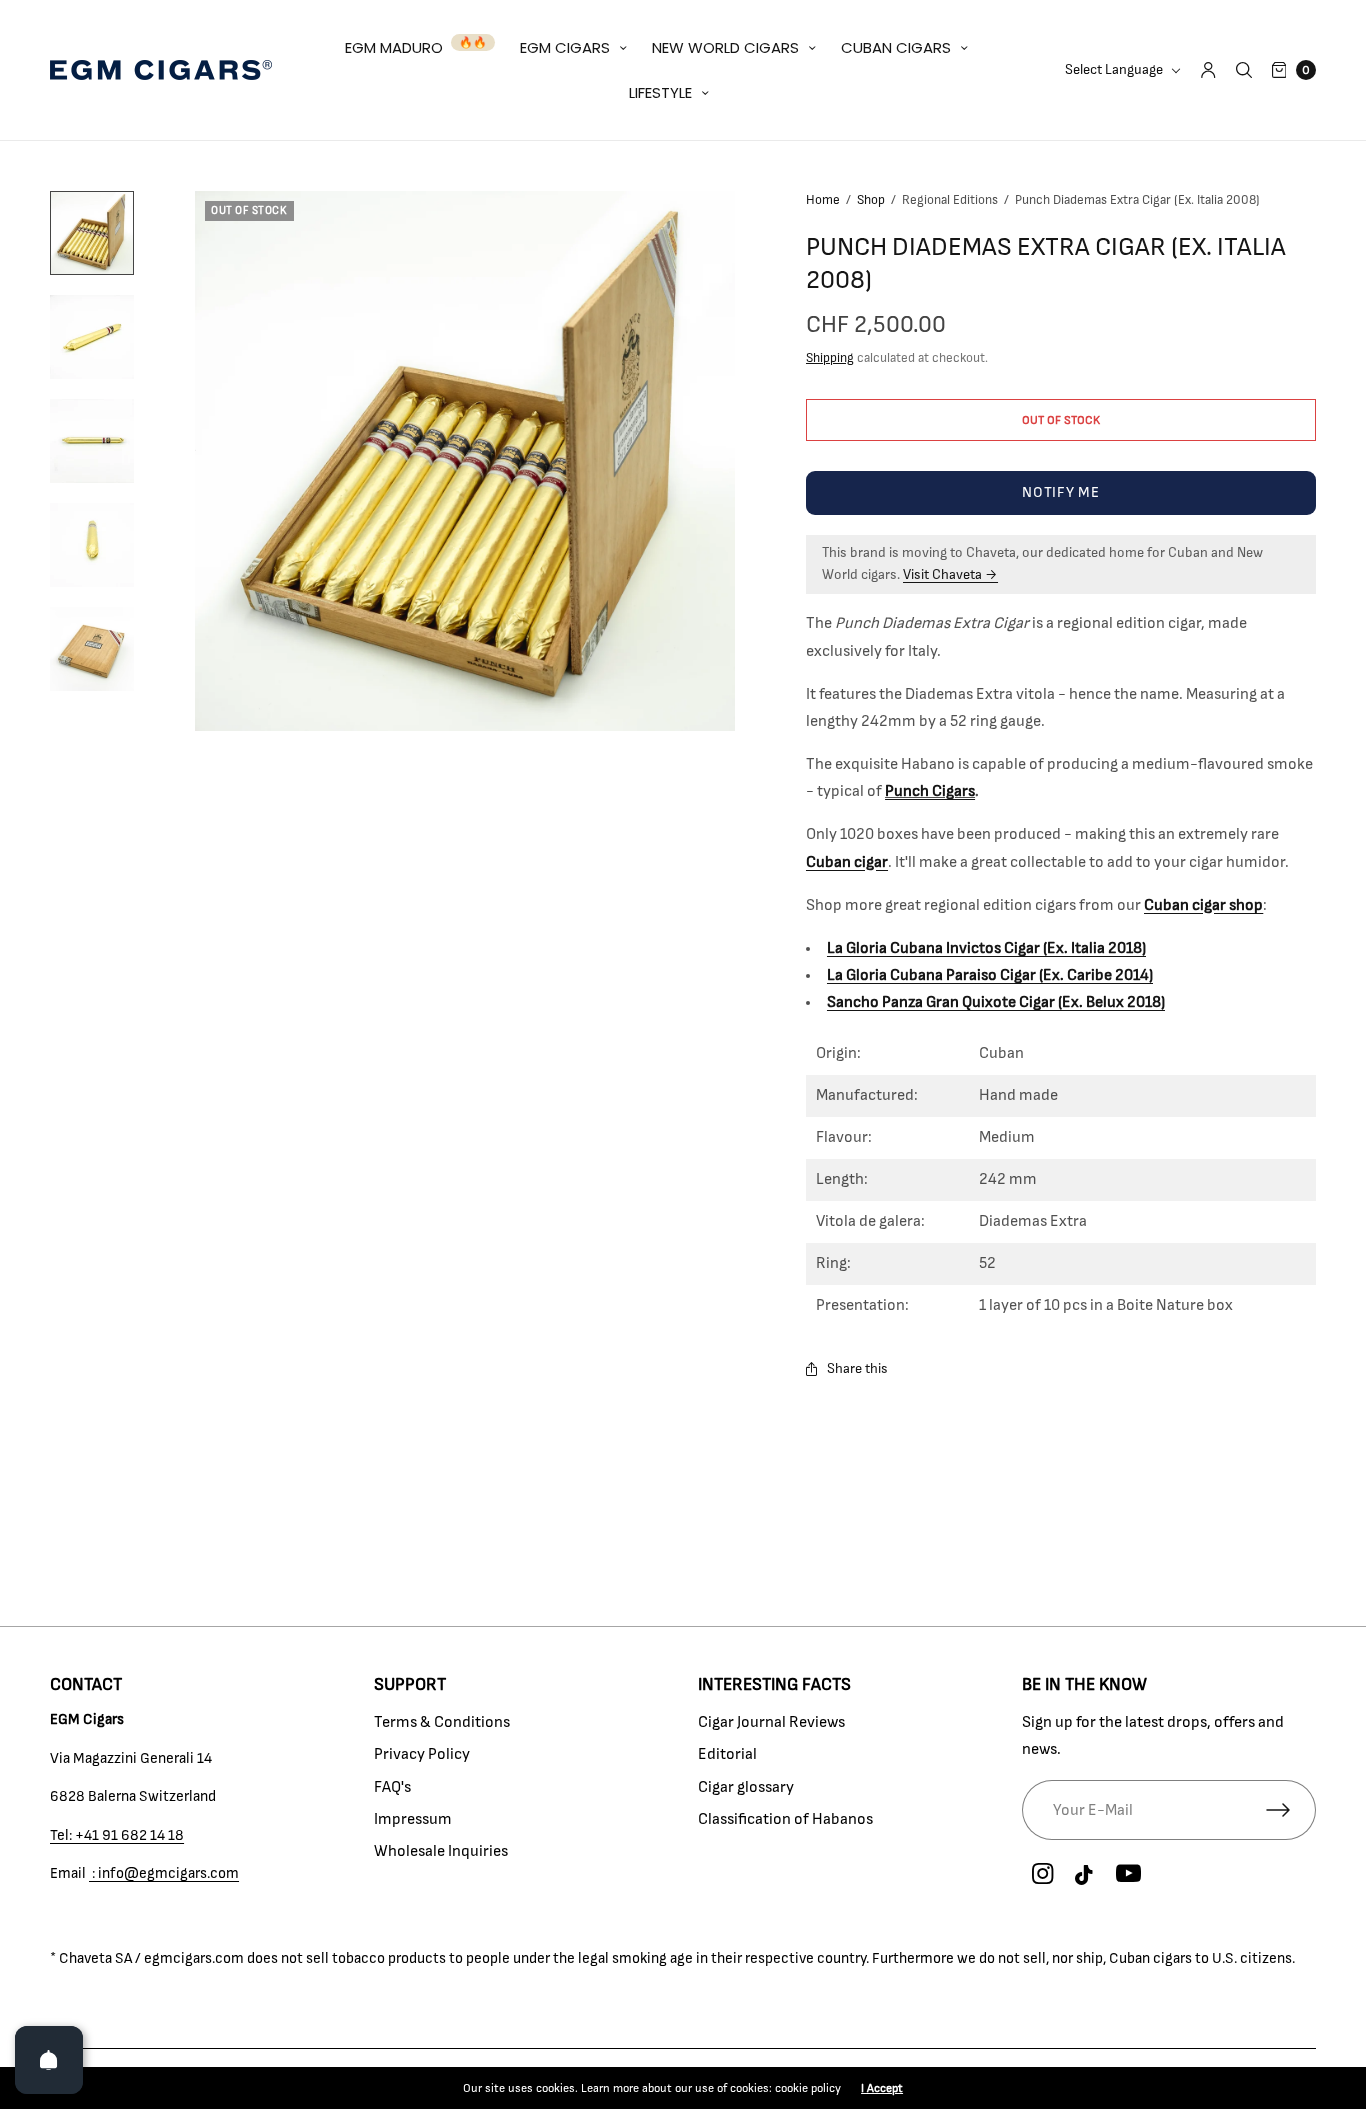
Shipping (830, 358)
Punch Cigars (930, 791)
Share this (857, 1369)
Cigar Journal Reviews (771, 1722)
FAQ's (392, 1787)
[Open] (49, 2060)
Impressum (413, 1819)
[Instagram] (1042, 1875)
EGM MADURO (394, 47)
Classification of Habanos (785, 1819)
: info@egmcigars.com (164, 1873)
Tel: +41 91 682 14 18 (117, 1835)
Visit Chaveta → (950, 575)
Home (823, 200)
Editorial (727, 1754)
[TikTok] (1085, 1876)
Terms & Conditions (442, 1722)
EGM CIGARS (565, 47)
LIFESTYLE (660, 92)
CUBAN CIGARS (896, 47)
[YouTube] (1128, 1875)
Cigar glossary (746, 1787)
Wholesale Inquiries (441, 1851)
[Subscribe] (1291, 1810)
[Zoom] (465, 461)
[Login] (1208, 70)
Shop (871, 200)
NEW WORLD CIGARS (725, 47)
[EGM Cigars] (161, 70)
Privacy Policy (422, 1754)
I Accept (882, 2088)
